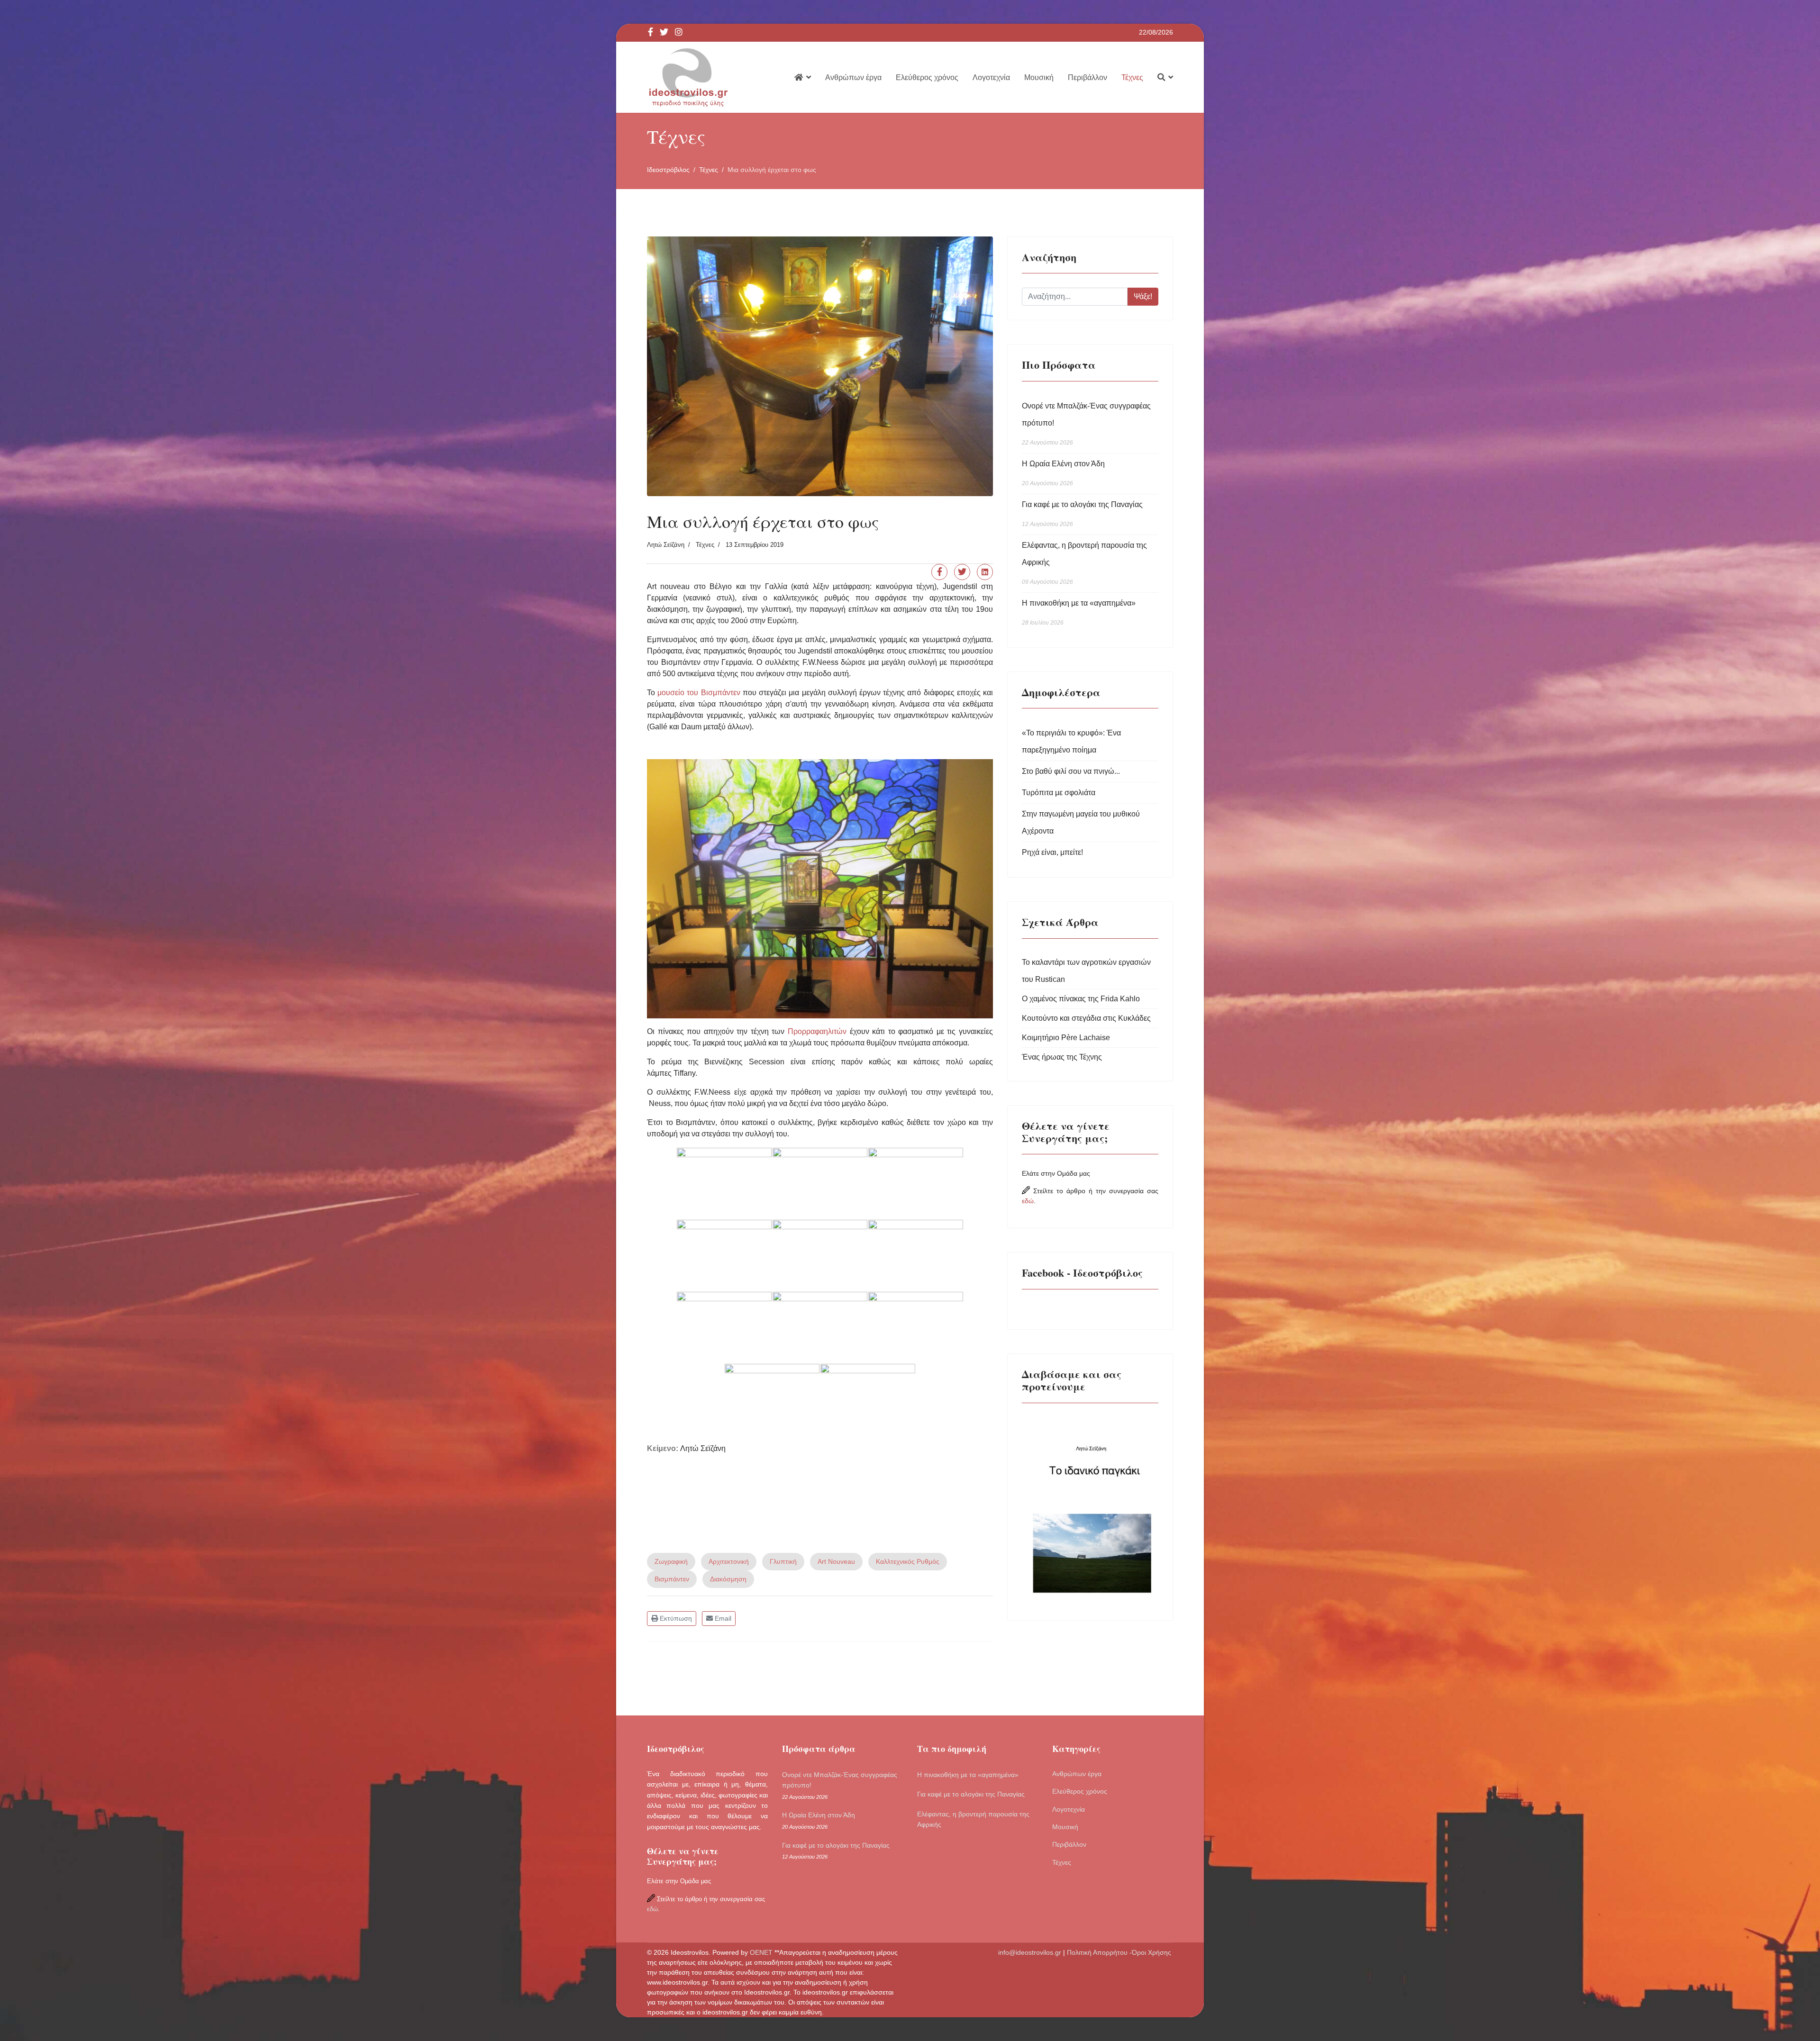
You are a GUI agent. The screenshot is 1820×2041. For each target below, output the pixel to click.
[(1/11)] (724, 1183)
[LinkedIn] (985, 572)
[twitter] (664, 33)
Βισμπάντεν (672, 1579)
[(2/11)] (820, 1183)
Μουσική (1039, 77)
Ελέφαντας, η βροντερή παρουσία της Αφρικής (1084, 563)
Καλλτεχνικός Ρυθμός (908, 1561)
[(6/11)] (916, 1255)
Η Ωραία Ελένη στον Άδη (1063, 473)
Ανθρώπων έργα (853, 77)
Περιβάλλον (1087, 77)
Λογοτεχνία (991, 77)
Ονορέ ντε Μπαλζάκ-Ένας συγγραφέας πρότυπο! (1086, 424)
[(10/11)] (772, 1399)
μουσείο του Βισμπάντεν (699, 693)
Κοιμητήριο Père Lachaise (1066, 1038)
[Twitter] (962, 572)
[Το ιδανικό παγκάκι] (1090, 1508)
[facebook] (651, 33)
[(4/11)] (724, 1255)
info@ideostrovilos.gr (1030, 1952)
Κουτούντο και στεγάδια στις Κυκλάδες (1086, 1018)
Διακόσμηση (728, 1579)
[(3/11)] (916, 1183)
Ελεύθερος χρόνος (927, 77)
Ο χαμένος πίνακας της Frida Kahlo (1081, 999)
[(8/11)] (820, 1327)
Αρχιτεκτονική (729, 1561)
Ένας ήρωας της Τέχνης (1062, 1057)
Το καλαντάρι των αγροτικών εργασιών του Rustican (1086, 971)
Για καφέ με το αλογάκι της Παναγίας (1082, 514)
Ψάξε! (1143, 296)
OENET (762, 1952)
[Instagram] (679, 33)
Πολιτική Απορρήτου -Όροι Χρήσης (1120, 1952)
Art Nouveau (836, 1561)
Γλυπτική (783, 1561)
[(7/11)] (724, 1327)
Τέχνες (1132, 77)
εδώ (1028, 1201)
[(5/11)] (820, 1255)
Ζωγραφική (671, 1561)
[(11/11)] (868, 1399)
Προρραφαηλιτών (815, 1031)
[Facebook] (939, 572)
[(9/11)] (916, 1327)
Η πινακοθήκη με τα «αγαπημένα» (1079, 612)
